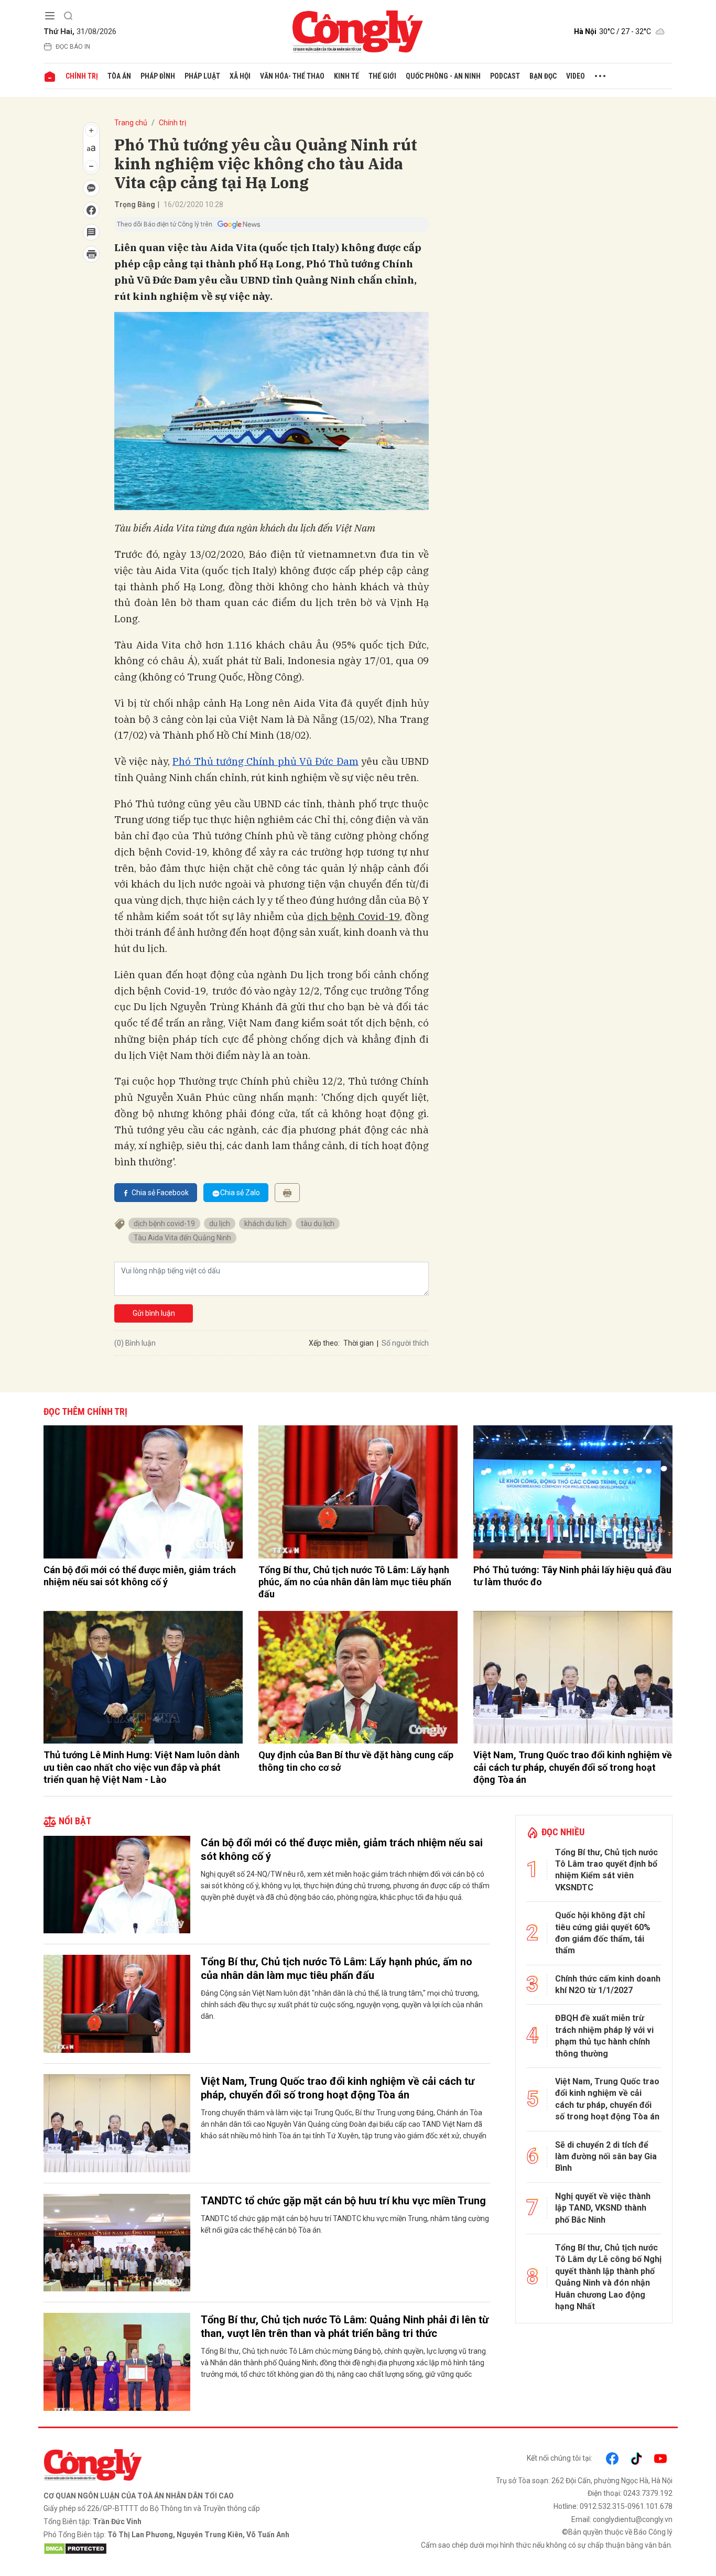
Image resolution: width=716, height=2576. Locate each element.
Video (576, 76)
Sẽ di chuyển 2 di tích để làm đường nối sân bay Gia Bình (606, 2157)
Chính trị (82, 76)
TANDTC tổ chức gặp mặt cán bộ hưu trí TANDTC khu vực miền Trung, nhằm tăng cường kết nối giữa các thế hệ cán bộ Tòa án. (345, 2224)
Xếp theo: (324, 1343)
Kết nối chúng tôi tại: (560, 2458)
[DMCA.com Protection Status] (198, 2549)
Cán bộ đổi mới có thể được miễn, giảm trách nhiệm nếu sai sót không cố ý (140, 1576)
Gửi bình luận (154, 1313)
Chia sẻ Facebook (160, 1193)
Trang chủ (131, 123)
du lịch (220, 1224)
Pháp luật (202, 76)
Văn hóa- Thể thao (292, 76)
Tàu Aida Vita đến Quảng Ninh (182, 1238)
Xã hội (240, 76)
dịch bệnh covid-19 (164, 1224)
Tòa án (119, 76)
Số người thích (405, 1343)
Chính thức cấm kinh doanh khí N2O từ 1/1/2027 (608, 1984)
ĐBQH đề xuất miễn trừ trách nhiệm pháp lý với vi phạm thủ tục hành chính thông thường (604, 2036)
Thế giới (382, 76)
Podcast (505, 76)
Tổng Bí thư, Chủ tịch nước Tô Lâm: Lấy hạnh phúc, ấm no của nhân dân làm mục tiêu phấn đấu (355, 1582)
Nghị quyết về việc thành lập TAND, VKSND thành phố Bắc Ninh (603, 2208)
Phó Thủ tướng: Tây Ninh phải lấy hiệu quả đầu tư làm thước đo (572, 1576)
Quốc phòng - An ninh (443, 76)
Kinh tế (346, 76)
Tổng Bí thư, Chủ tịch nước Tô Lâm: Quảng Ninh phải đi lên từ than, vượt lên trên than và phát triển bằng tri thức (345, 2326)
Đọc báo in (73, 47)
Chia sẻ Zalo (240, 1193)
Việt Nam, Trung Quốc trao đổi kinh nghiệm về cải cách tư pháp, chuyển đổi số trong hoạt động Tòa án (573, 1767)
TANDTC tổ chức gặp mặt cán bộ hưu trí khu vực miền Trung (343, 2201)
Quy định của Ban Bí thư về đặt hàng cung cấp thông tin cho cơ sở (356, 1761)
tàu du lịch (318, 1224)
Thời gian (359, 1343)
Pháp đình (158, 76)
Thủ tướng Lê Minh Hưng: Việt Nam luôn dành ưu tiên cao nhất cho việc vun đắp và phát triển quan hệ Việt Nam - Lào (142, 1767)
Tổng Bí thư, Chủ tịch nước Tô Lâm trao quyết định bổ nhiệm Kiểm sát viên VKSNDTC (606, 1870)
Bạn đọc (543, 76)
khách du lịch (265, 1224)
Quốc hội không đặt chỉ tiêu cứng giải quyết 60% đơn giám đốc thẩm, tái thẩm (603, 1933)
